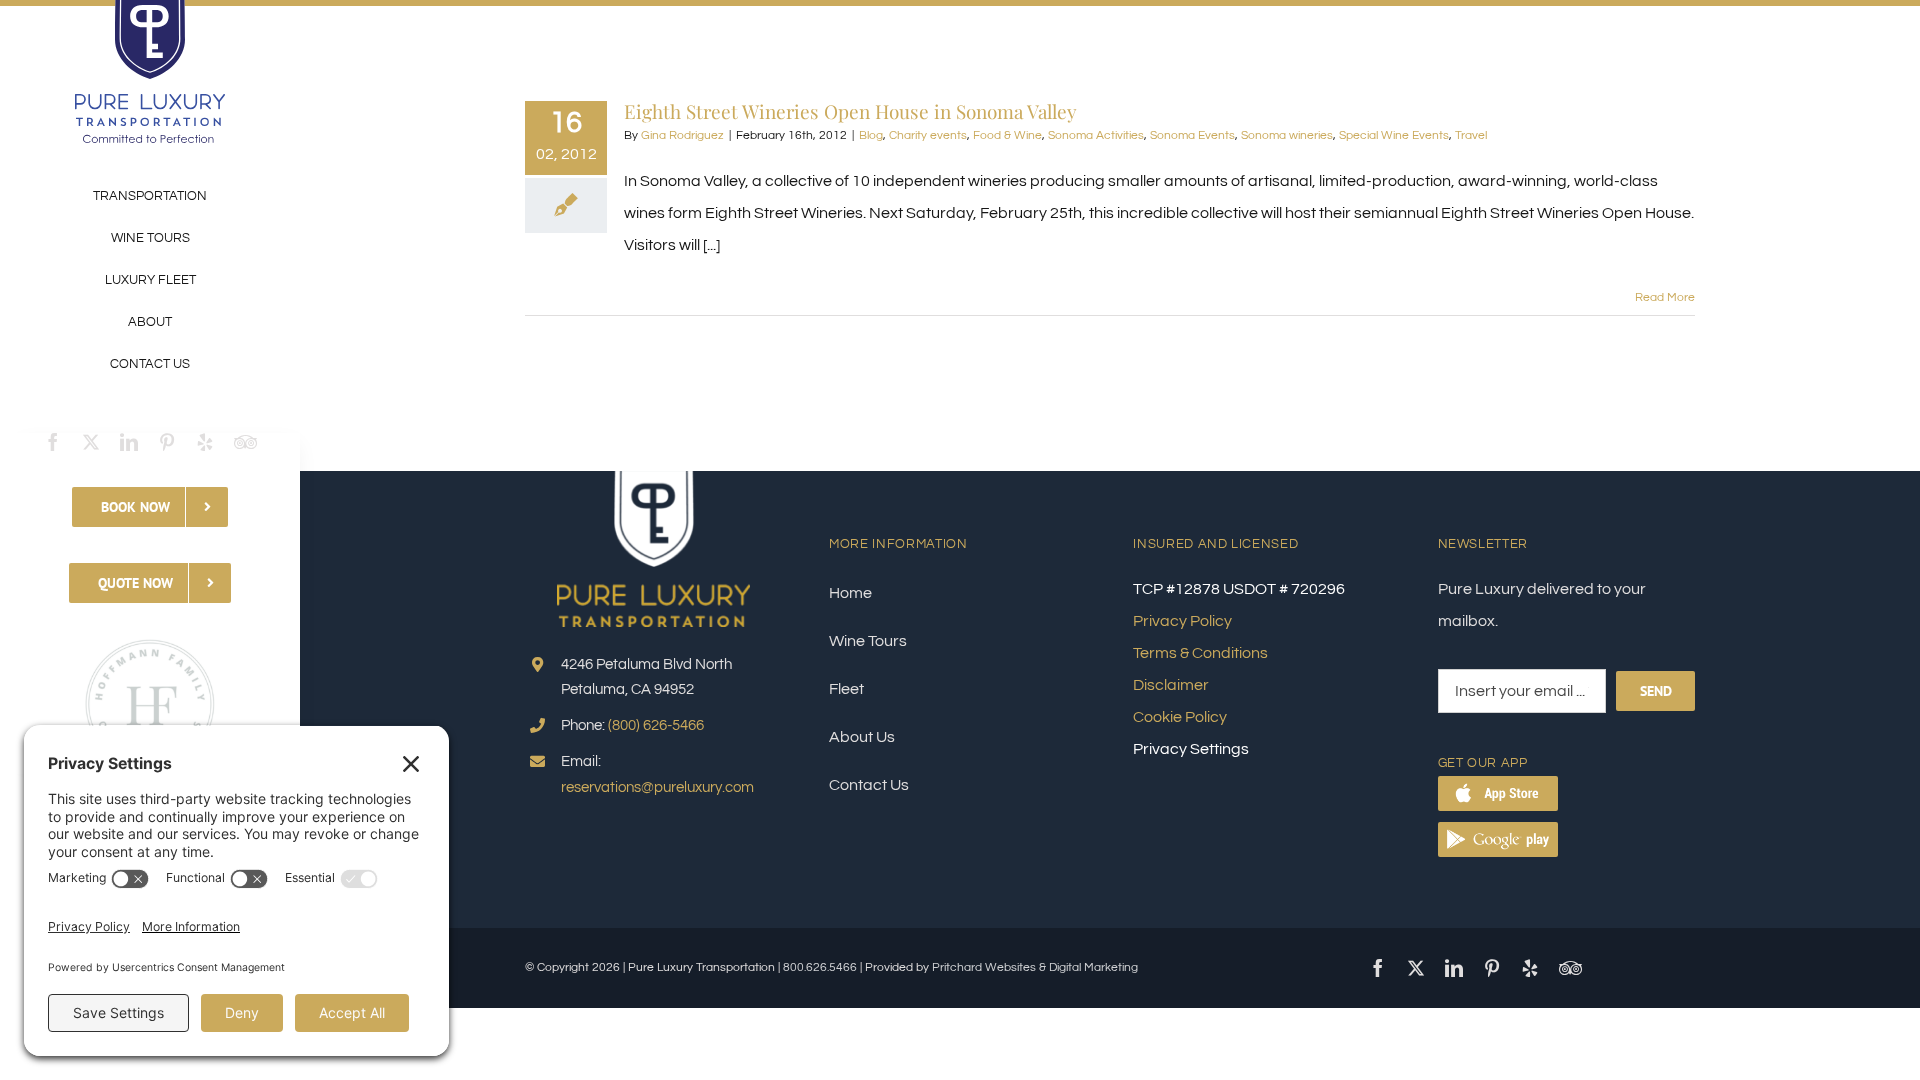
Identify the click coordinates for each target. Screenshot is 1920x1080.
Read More (1665, 297)
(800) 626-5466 (656, 725)
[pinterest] (167, 442)
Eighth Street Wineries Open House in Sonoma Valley (850, 111)
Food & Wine (1007, 135)
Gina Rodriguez (682, 135)
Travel (1471, 135)
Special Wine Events (1394, 135)
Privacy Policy (1182, 621)
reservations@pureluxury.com (657, 787)
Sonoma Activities (1096, 135)
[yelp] (205, 442)
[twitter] (91, 442)
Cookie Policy (1180, 717)
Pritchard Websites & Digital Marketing (1035, 967)
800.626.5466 (820, 967)
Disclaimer (1171, 685)
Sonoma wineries (1287, 135)
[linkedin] (129, 442)
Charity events (928, 135)
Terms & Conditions (1200, 653)
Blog (871, 135)
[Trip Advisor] (245, 442)
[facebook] (53, 442)
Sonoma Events (1192, 135)
